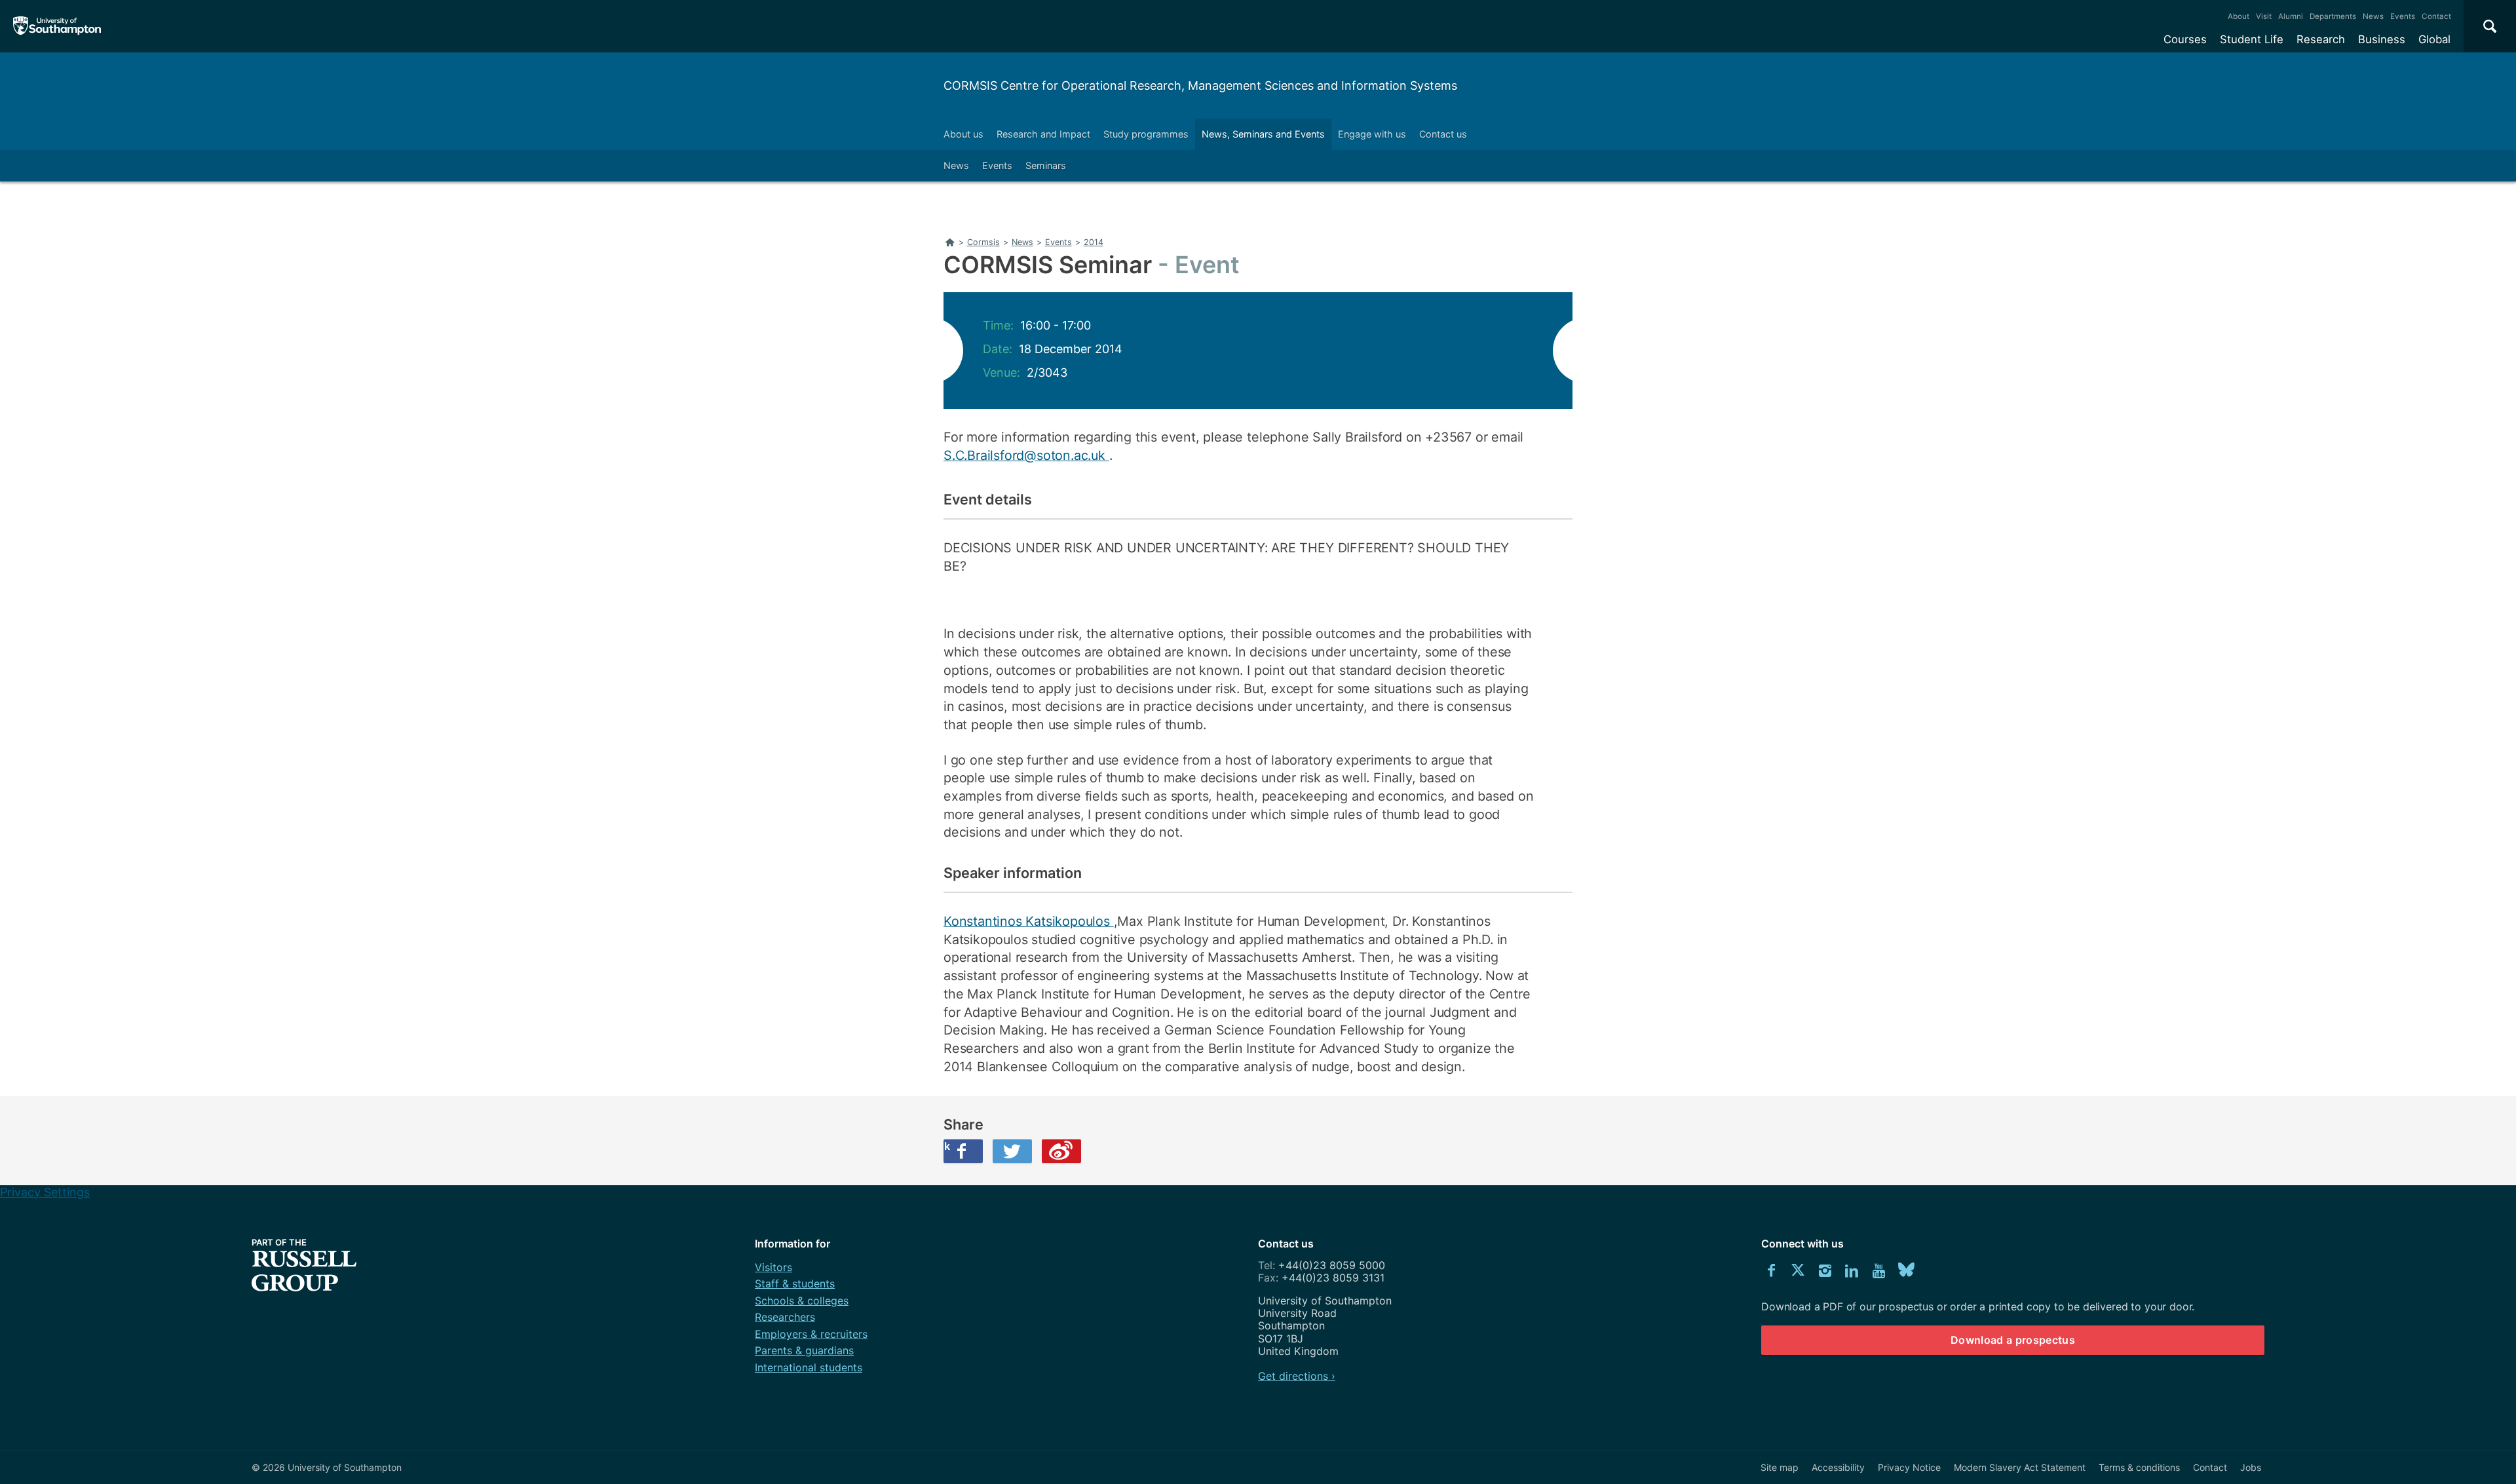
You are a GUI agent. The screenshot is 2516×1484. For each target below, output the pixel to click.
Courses (2185, 39)
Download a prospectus (2013, 1340)
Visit (2264, 16)
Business (2382, 39)
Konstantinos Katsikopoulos (1029, 921)
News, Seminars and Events (1263, 134)
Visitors (773, 1267)
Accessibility (1838, 1467)
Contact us (1443, 134)
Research (2321, 39)
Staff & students (795, 1284)
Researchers (785, 1317)
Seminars (1046, 165)
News (2373, 16)
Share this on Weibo (1061, 1151)
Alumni (2291, 16)
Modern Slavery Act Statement (2020, 1467)
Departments (2333, 16)
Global (2434, 39)
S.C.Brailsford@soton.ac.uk (1026, 455)
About (2239, 16)
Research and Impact (1043, 134)
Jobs (2251, 1467)
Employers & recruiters (811, 1334)
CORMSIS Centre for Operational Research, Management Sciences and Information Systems (1200, 86)
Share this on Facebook (947, 1146)
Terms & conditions (2139, 1467)
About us (963, 134)
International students (809, 1367)
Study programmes (1146, 134)
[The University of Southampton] (57, 26)
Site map (1780, 1467)
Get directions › (1297, 1376)
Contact (2436, 16)
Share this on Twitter (1012, 1151)
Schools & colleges (802, 1301)
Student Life (2252, 39)
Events (2403, 16)
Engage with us (1372, 134)
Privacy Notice (1909, 1467)
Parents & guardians (804, 1350)
